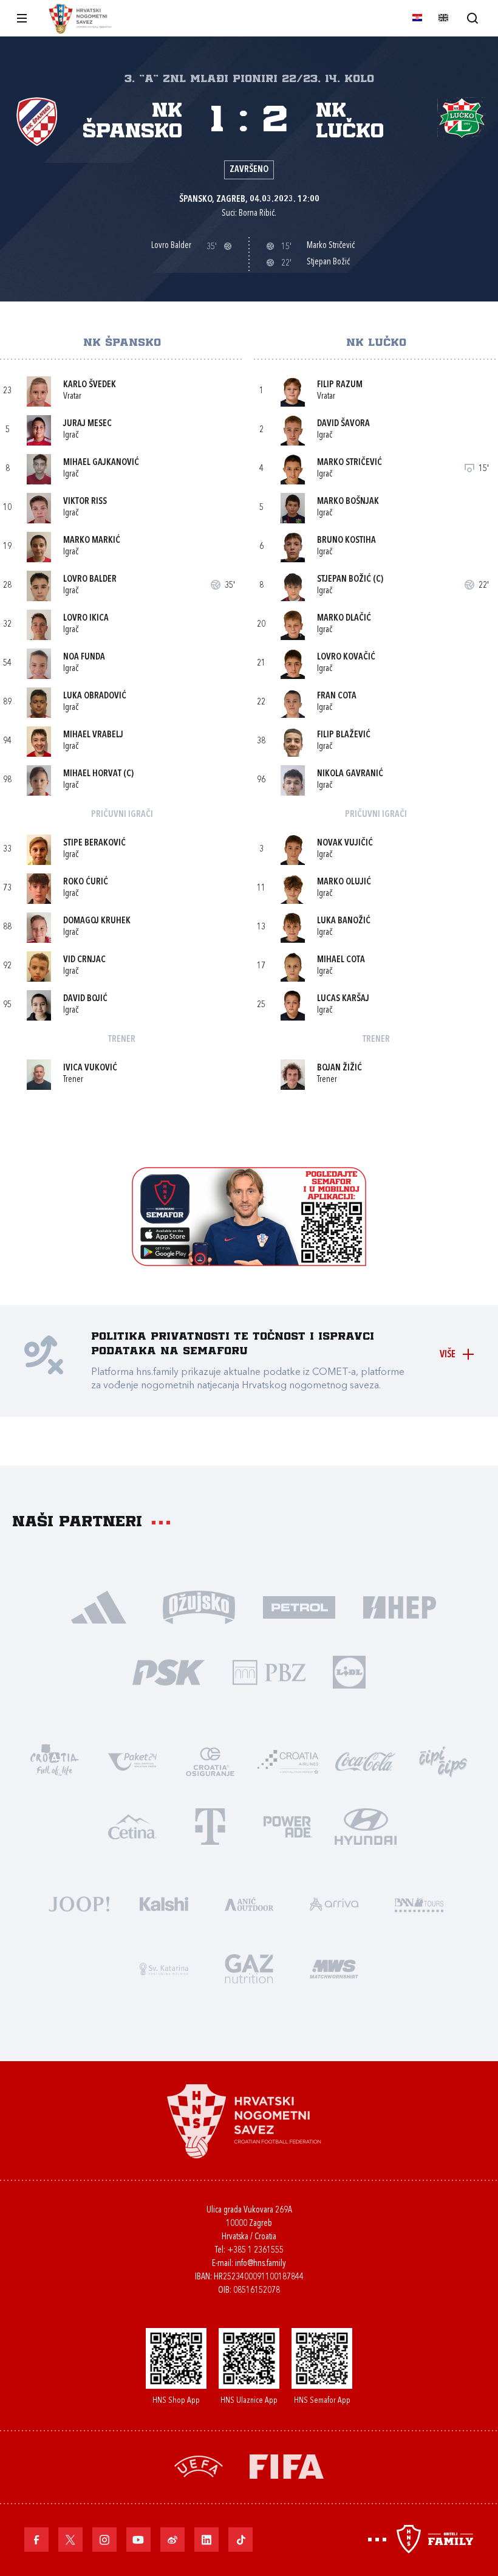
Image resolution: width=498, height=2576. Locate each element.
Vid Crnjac (84, 960)
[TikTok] (240, 2540)
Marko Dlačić (344, 618)
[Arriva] (334, 1903)
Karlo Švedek (90, 385)
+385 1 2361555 (255, 2251)
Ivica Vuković (90, 1068)
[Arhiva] (472, 18)
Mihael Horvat (92, 774)
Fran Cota (337, 696)
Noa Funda (84, 657)
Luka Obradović (95, 696)
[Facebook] (36, 2540)
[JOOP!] (79, 1903)
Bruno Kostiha (346, 541)
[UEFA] (199, 2465)
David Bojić (85, 999)
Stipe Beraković (94, 843)
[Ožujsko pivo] (199, 1606)
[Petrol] (299, 1606)
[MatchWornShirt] (334, 1968)
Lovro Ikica (86, 618)
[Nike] (99, 1606)
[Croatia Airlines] (288, 1761)
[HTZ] (55, 1761)
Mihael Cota (341, 960)
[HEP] (399, 1606)
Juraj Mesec (87, 424)
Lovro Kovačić (346, 657)
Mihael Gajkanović (101, 463)
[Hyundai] (366, 1826)
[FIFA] (287, 2465)
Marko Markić (92, 541)
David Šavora (343, 424)
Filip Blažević (344, 735)
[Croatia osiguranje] (210, 1761)
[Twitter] (70, 2540)
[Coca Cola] (366, 1761)
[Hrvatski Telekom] (210, 1826)
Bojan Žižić (339, 1068)
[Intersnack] (443, 1761)
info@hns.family (261, 2264)
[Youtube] (138, 2540)
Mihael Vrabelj (93, 735)
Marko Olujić (344, 882)
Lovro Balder (90, 580)
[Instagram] (104, 2540)
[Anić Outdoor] (249, 1903)
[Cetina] (132, 1826)
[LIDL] (349, 1671)
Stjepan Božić (344, 580)
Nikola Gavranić (350, 774)
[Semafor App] (249, 1263)
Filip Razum (340, 385)
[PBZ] (269, 1671)
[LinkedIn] (206, 2540)
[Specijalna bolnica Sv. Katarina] (164, 1968)
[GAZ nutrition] (249, 1968)
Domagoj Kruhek (97, 921)
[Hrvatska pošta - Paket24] (132, 1761)
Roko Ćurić (86, 882)
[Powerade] (288, 1826)
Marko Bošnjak (348, 502)
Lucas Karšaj (343, 999)
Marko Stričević (350, 463)
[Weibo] (172, 2540)
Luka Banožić (344, 921)
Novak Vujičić (345, 843)
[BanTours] (419, 1903)
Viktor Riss (85, 502)
